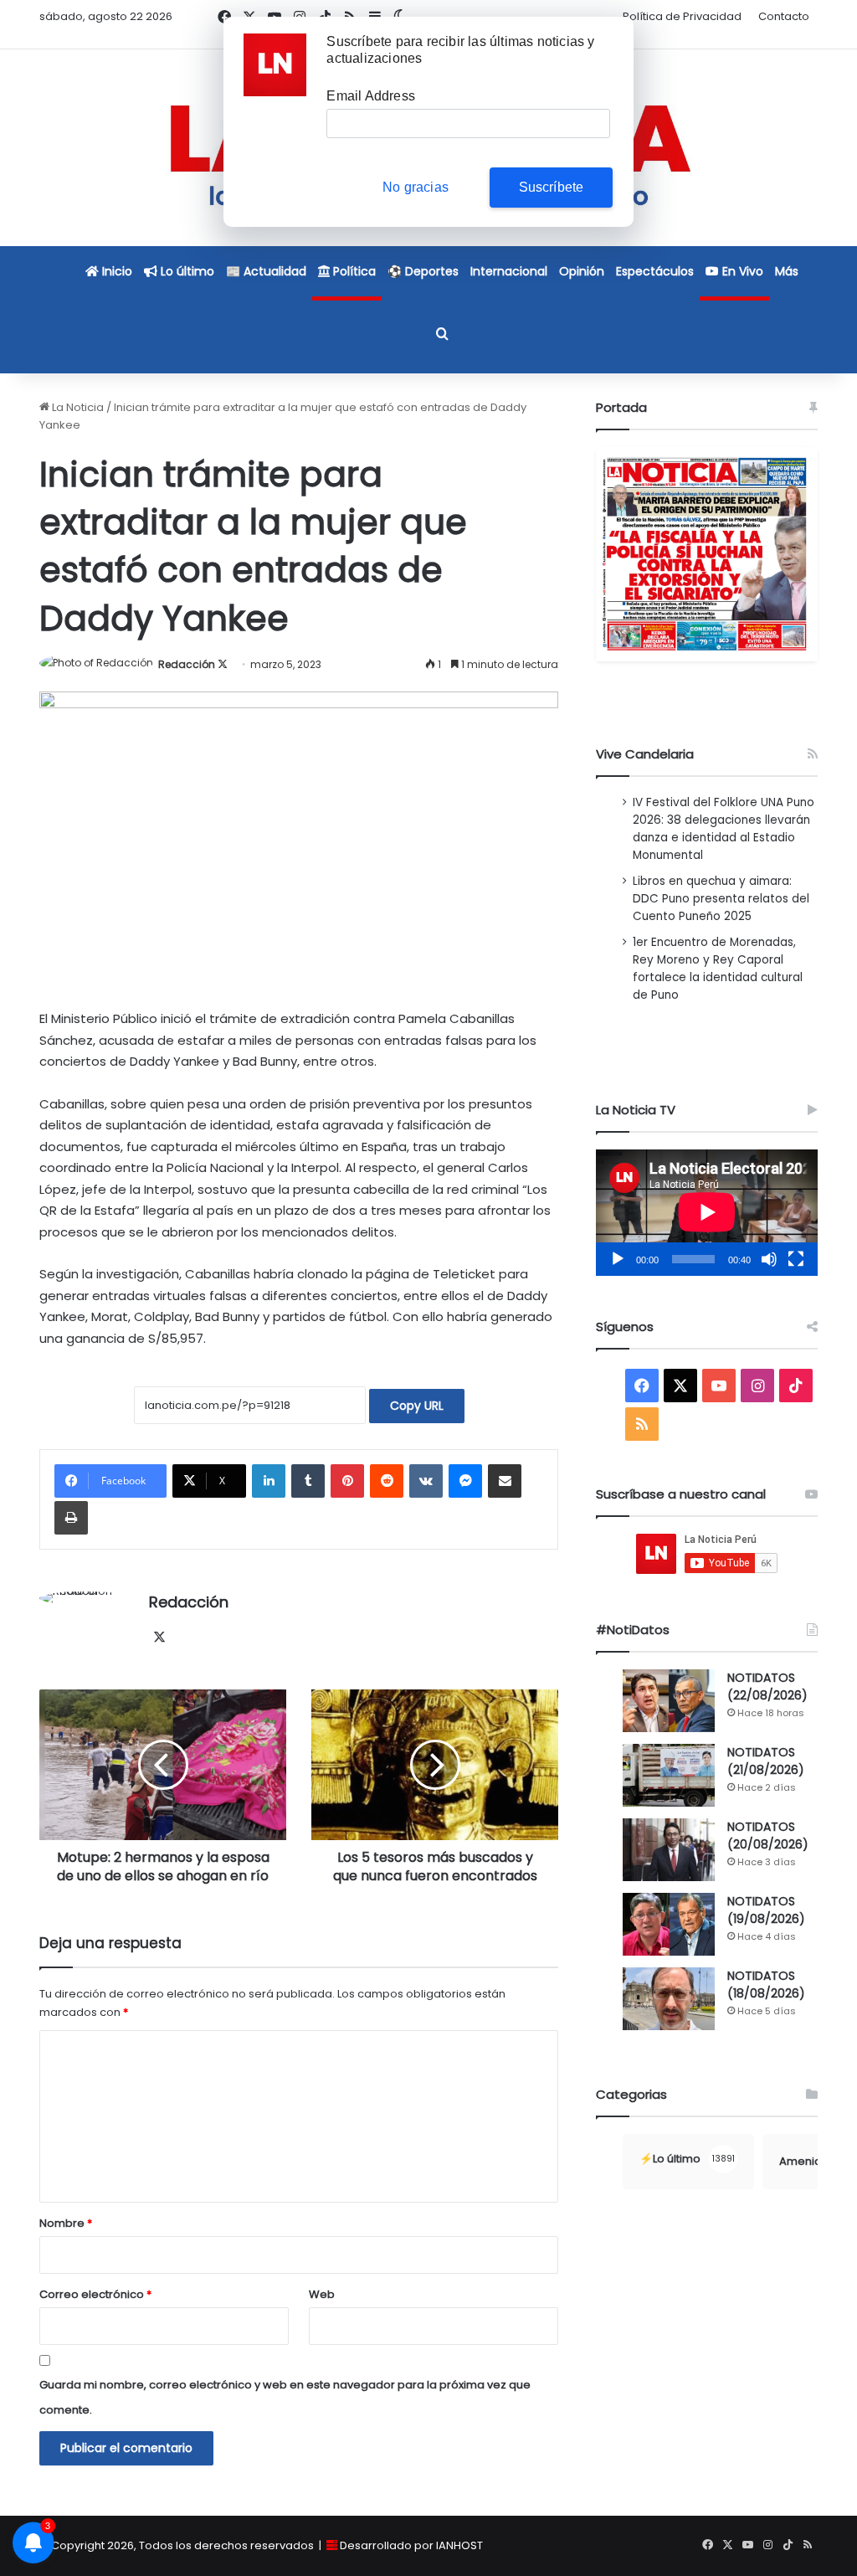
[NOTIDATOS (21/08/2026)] (669, 1775)
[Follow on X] (223, 664)
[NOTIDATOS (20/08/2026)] (669, 1850)
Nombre (66, 2223)
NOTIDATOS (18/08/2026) (766, 1985)
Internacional (509, 271)
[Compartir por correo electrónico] (505, 1481)
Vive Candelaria (645, 754)
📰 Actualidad (266, 271)
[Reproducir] (618, 1259)
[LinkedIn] (269, 1481)
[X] (159, 1638)
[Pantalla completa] (796, 1259)
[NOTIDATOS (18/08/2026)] (669, 1999)
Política (353, 271)
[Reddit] (387, 1481)
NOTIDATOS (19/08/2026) (766, 1910)
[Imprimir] (71, 1518)
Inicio (115, 271)
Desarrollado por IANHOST (411, 2545)
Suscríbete (552, 187)
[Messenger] (465, 1481)
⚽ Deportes (423, 271)
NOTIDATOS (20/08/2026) (768, 1836)
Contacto (784, 16)
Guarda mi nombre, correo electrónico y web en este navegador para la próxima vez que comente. (285, 2397)
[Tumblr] (308, 1481)
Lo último (186, 271)
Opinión (582, 271)
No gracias (416, 187)
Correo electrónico (95, 2294)
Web (322, 2294)
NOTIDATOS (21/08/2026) (766, 1761)
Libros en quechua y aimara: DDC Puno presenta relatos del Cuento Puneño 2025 (721, 899)
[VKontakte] (426, 1481)
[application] (707, 1213)
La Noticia (77, 407)
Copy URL (417, 1406)
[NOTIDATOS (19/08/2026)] (669, 1924)
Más (787, 271)
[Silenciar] (769, 1259)
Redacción (187, 664)
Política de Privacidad (682, 16)
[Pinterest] (347, 1481)
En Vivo (741, 271)
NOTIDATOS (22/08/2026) (767, 1686)
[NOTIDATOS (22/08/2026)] (669, 1701)
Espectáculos (655, 271)
